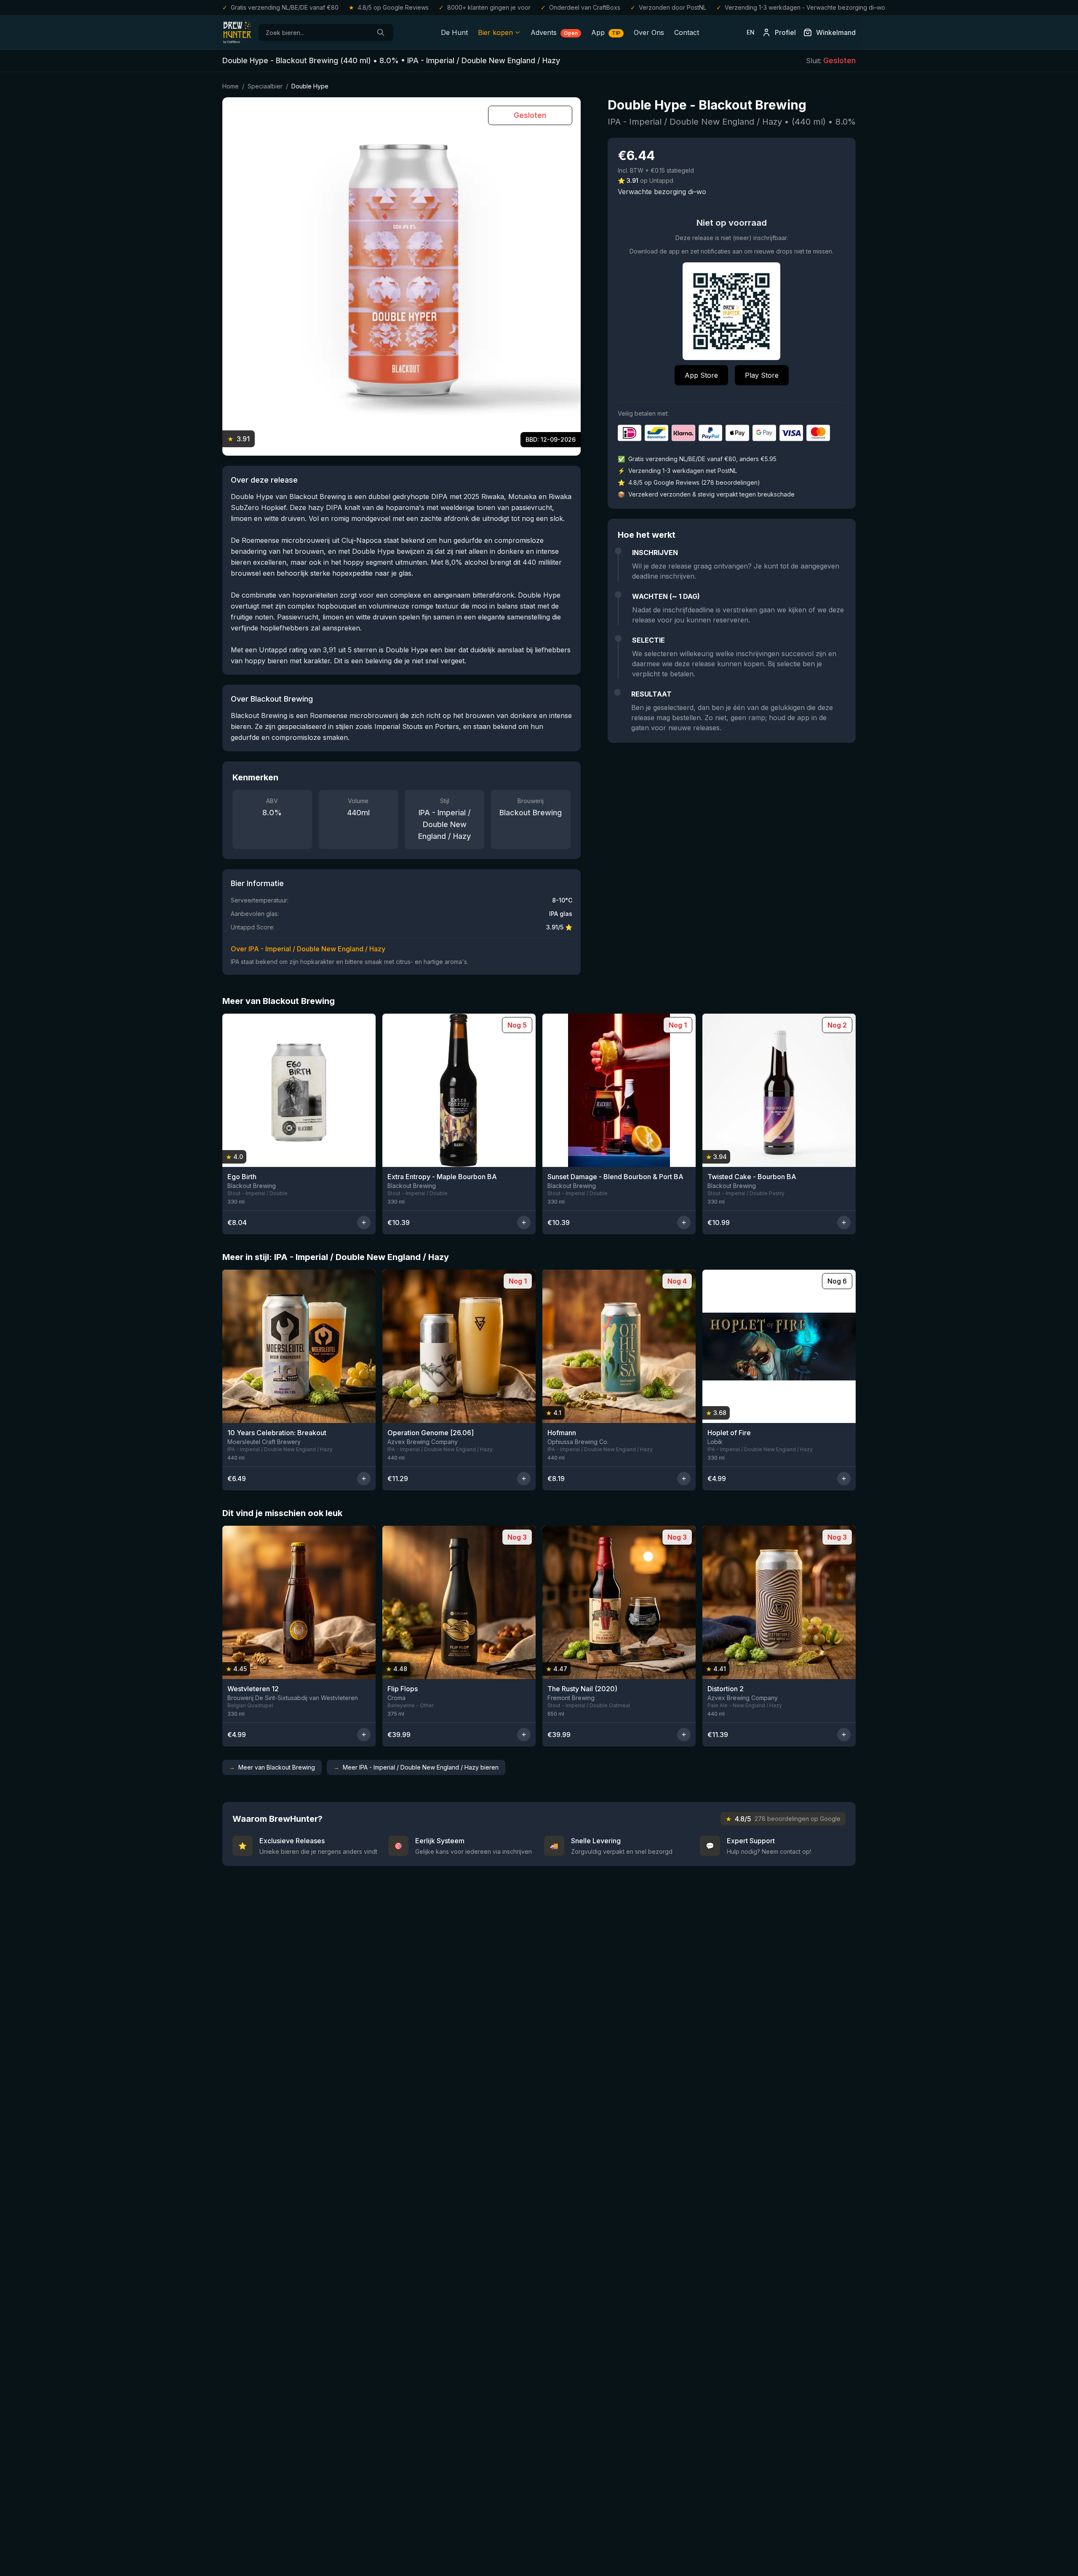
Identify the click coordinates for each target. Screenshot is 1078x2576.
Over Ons (649, 32)
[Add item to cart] (364, 1223)
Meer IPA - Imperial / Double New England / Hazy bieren (416, 1767)
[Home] (237, 32)
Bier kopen (495, 32)
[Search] (381, 32)
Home (231, 86)
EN (751, 32)
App (606, 32)
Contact (687, 32)
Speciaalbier (265, 86)
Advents (554, 32)
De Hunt (454, 32)
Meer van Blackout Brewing (272, 1767)
